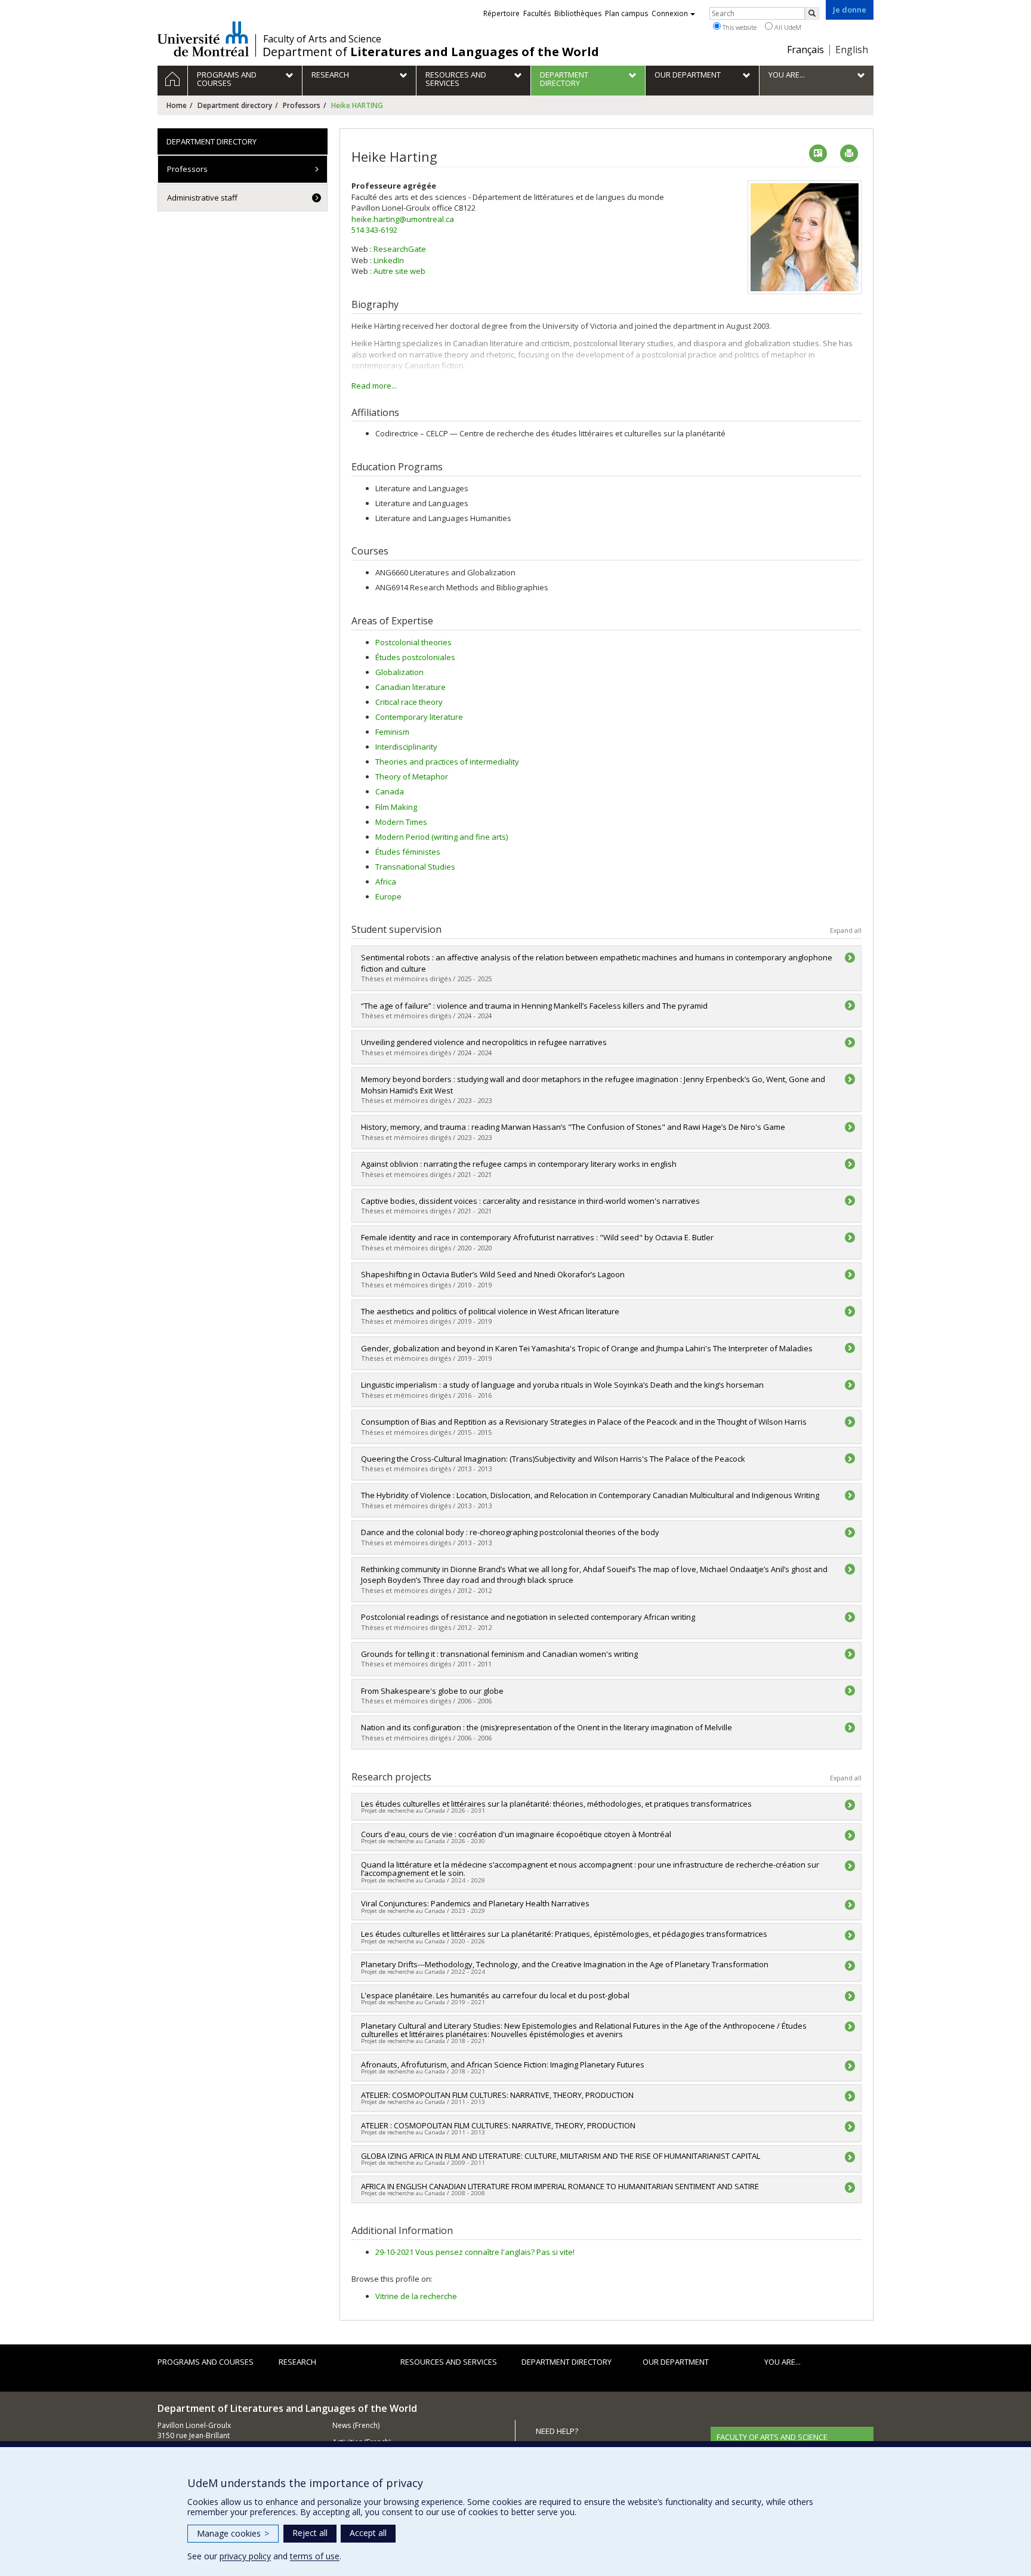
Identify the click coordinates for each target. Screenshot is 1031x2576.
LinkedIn (389, 260)
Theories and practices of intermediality (447, 762)
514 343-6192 (374, 230)
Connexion (670, 13)
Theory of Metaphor (412, 777)
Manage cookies (233, 2533)
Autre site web (399, 271)
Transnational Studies (415, 867)
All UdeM (787, 27)
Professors (302, 105)
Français (805, 50)
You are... (782, 2362)
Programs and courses (206, 2362)
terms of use (315, 2556)
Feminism (392, 732)
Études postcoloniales (415, 657)
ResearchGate (400, 249)
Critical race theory (409, 702)
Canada (390, 791)
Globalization (399, 672)
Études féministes (408, 852)
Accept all (368, 2533)
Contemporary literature (419, 717)
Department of (431, 52)
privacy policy (245, 2556)
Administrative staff (202, 198)
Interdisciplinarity (406, 747)
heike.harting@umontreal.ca (403, 219)
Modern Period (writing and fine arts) (442, 837)
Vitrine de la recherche (416, 2296)
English (852, 50)
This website (739, 27)
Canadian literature (410, 687)
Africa (386, 882)
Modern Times (401, 822)
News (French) (356, 2425)
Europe (388, 896)
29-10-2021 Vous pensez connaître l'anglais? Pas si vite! (475, 2252)
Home (177, 105)
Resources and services (449, 2362)
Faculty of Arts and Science (322, 39)
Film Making (396, 807)
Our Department (676, 2362)
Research (297, 2362)
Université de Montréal (203, 39)
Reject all (310, 2533)
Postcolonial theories (413, 642)
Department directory (235, 105)
